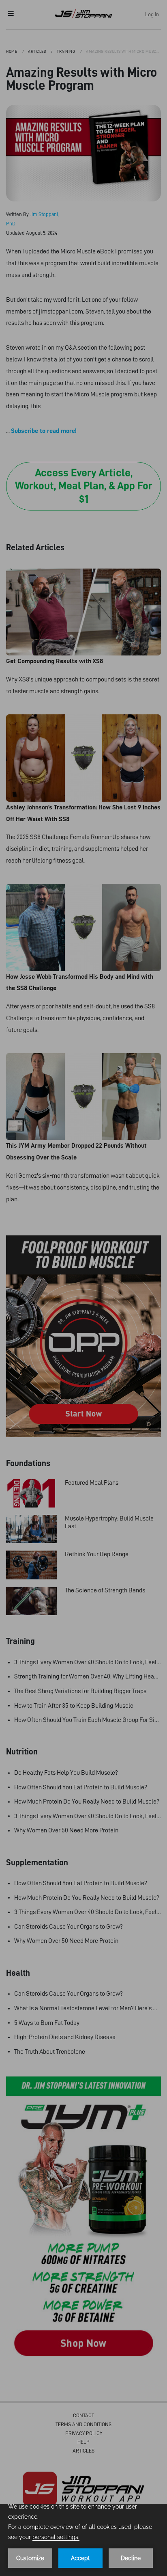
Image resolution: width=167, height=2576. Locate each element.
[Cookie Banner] (83, 2540)
